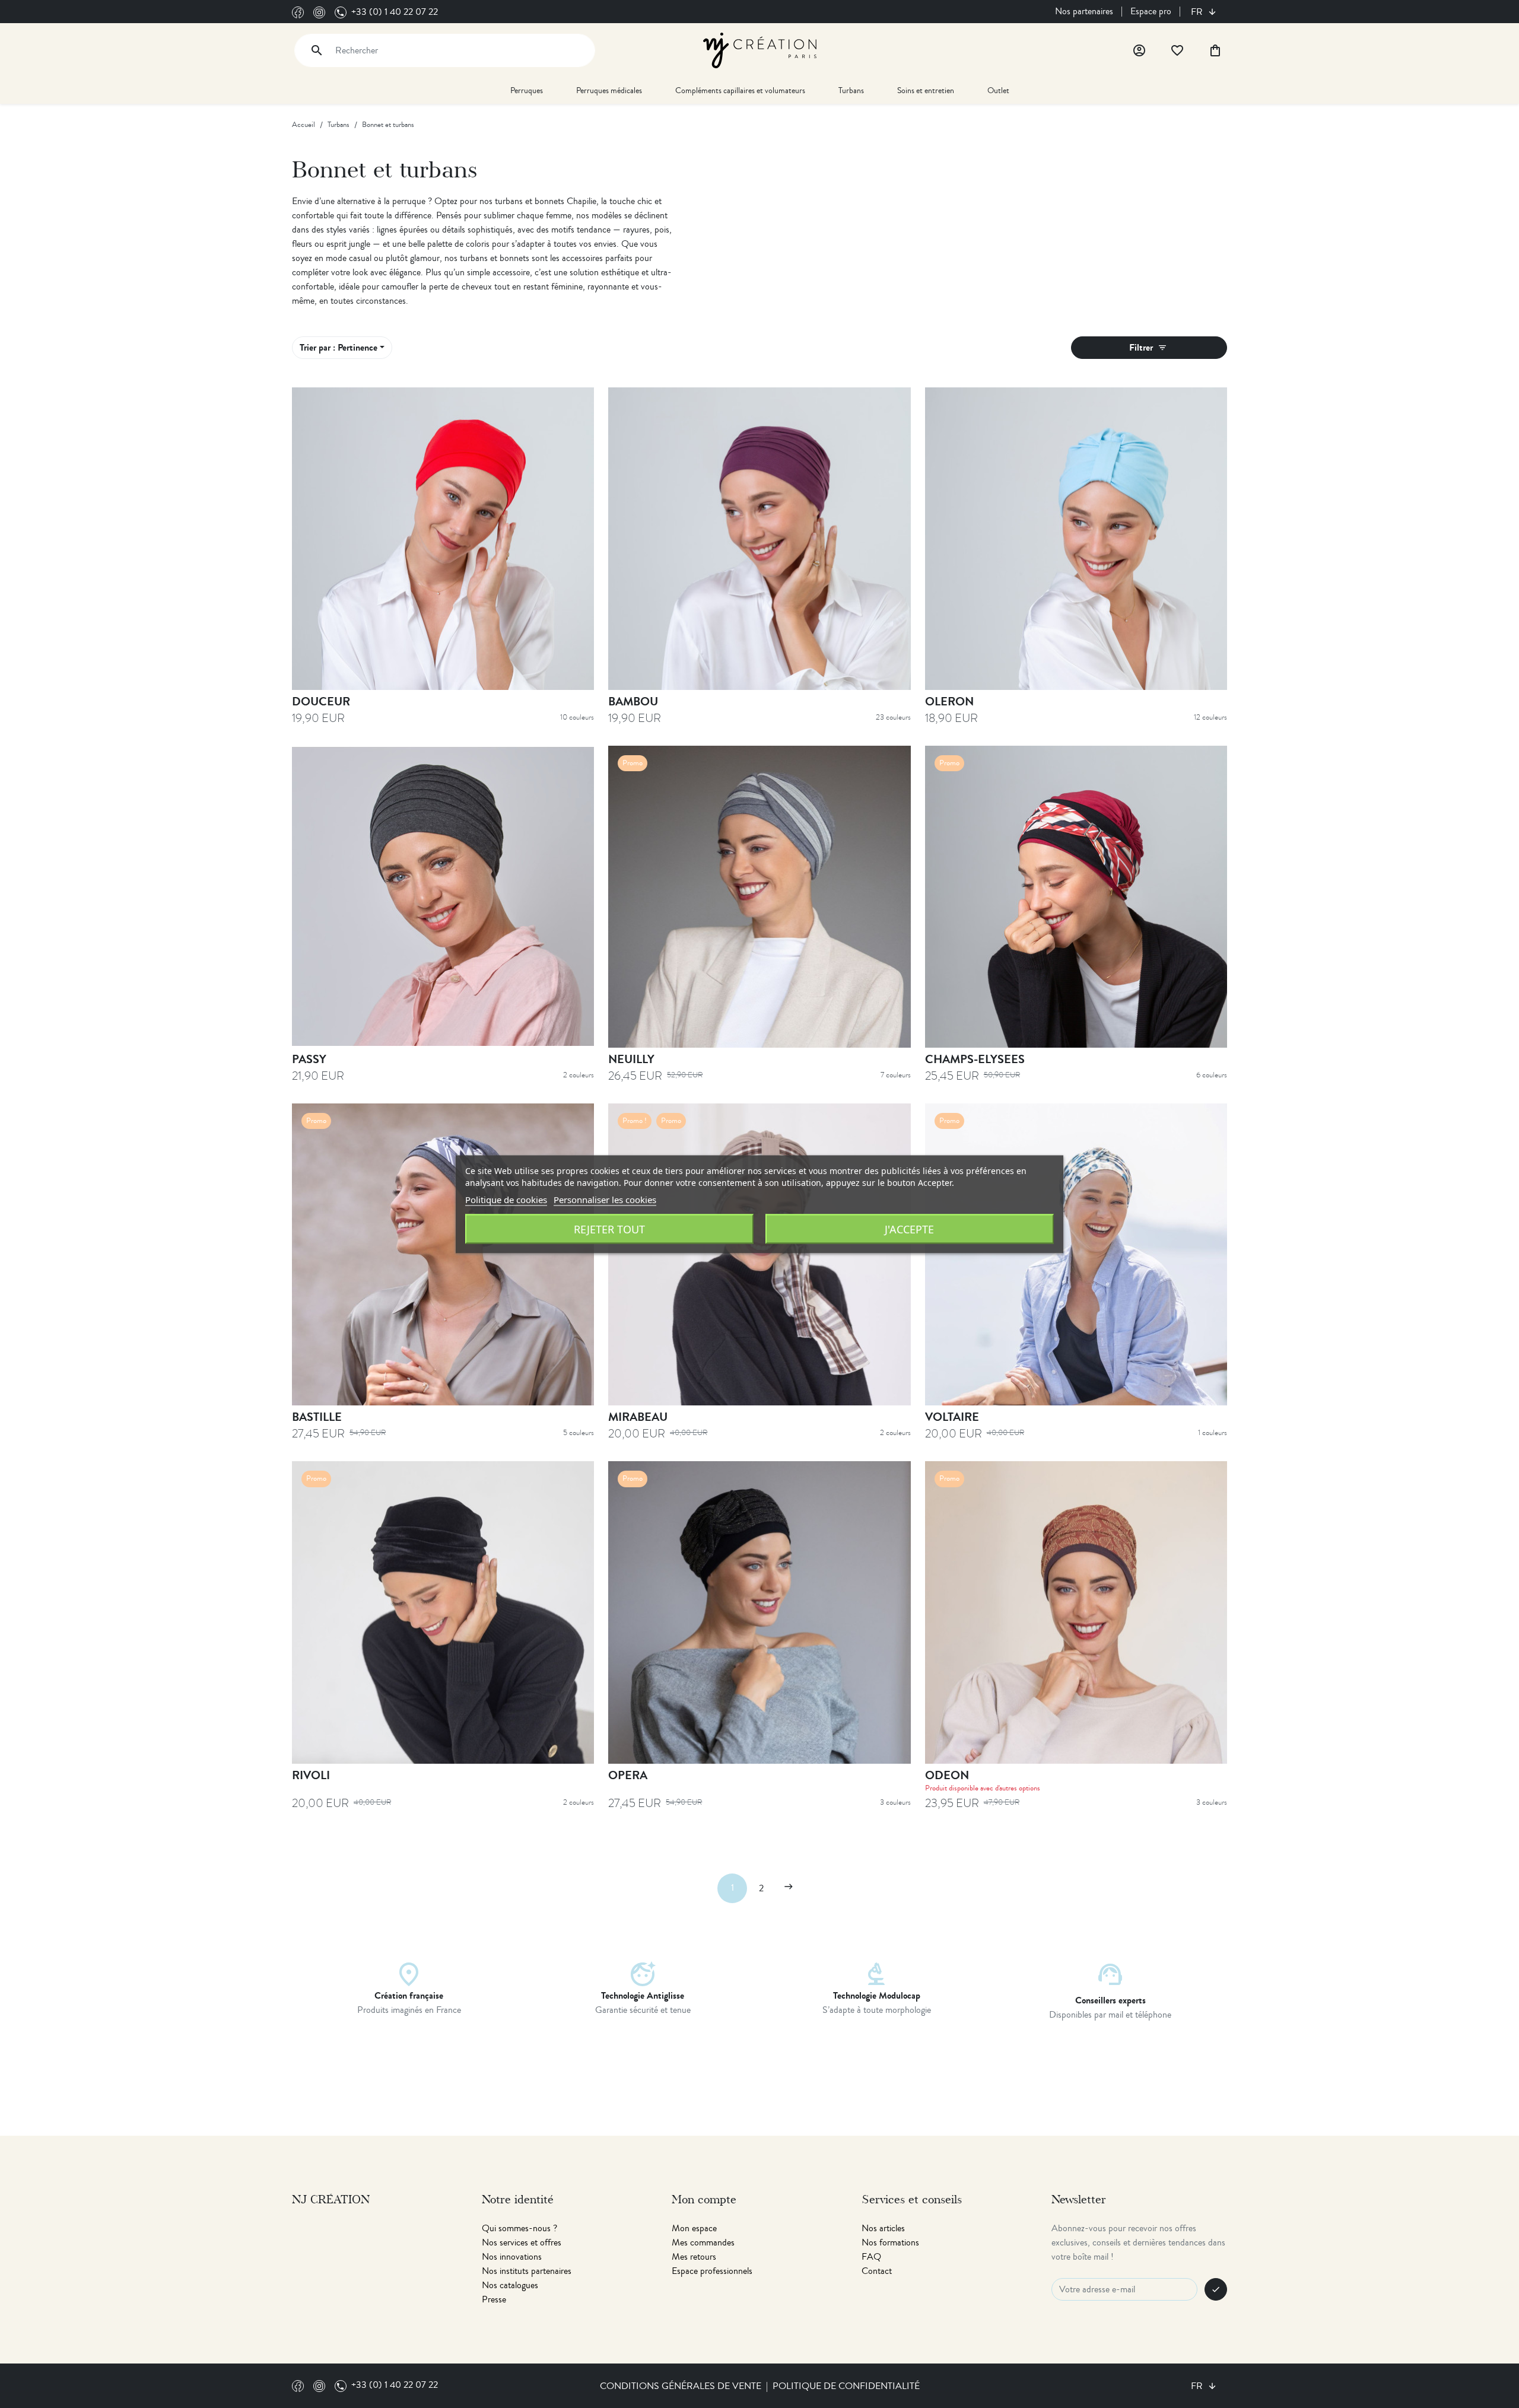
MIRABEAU (638, 1417)
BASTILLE (317, 1417)
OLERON (949, 702)
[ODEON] (1076, 1612)
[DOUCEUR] (443, 538)
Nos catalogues (510, 2285)
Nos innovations (512, 2257)
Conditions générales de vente (681, 2386)
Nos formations (890, 2242)
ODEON (947, 1775)
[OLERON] (1076, 538)
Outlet (998, 90)
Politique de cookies (506, 1199)
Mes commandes (703, 2242)
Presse (494, 2299)
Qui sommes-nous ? (519, 2228)
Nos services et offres (522, 2242)
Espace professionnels (712, 2271)
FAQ (871, 2257)
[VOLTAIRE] (1076, 1254)
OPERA (628, 1775)
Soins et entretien (926, 90)
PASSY (309, 1059)
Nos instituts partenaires (527, 2271)
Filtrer (1148, 347)
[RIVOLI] (443, 1612)
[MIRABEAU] (759, 1254)
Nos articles (883, 2228)
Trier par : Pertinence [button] (339, 347)
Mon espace (694, 2228)
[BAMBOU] (759, 538)
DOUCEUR (321, 702)
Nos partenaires (1084, 11)
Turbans (851, 90)
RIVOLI (311, 1775)
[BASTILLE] (443, 1254)
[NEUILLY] (759, 897)
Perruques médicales (609, 90)
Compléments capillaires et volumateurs (740, 90)
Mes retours (694, 2257)
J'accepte (909, 1229)
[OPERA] (759, 1612)
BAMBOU (633, 702)
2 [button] (761, 1888)
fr (1198, 12)
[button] (789, 1888)
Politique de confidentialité (846, 2386)
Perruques (527, 90)
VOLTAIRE (952, 1417)
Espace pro (1151, 11)
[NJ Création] (760, 49)
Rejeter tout (609, 1229)
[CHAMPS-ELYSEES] (1076, 897)
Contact (877, 2271)
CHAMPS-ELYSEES (975, 1059)
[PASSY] (443, 897)
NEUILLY (631, 1059)
